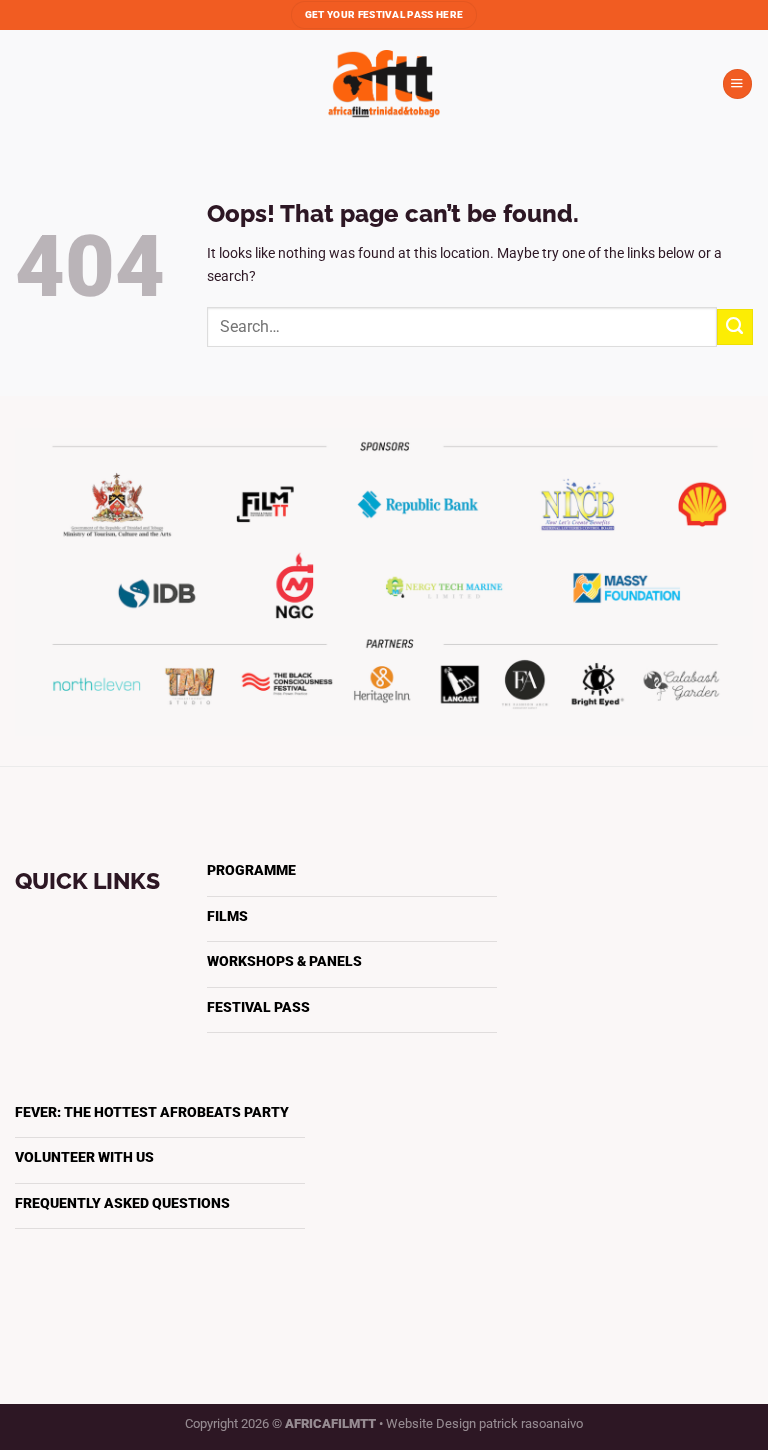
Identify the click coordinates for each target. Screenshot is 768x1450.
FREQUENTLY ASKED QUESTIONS (122, 1203)
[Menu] (737, 84)
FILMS (227, 916)
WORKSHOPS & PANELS (284, 961)
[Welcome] (384, 84)
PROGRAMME (251, 870)
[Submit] (735, 327)
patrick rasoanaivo (531, 1423)
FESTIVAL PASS (258, 1007)
